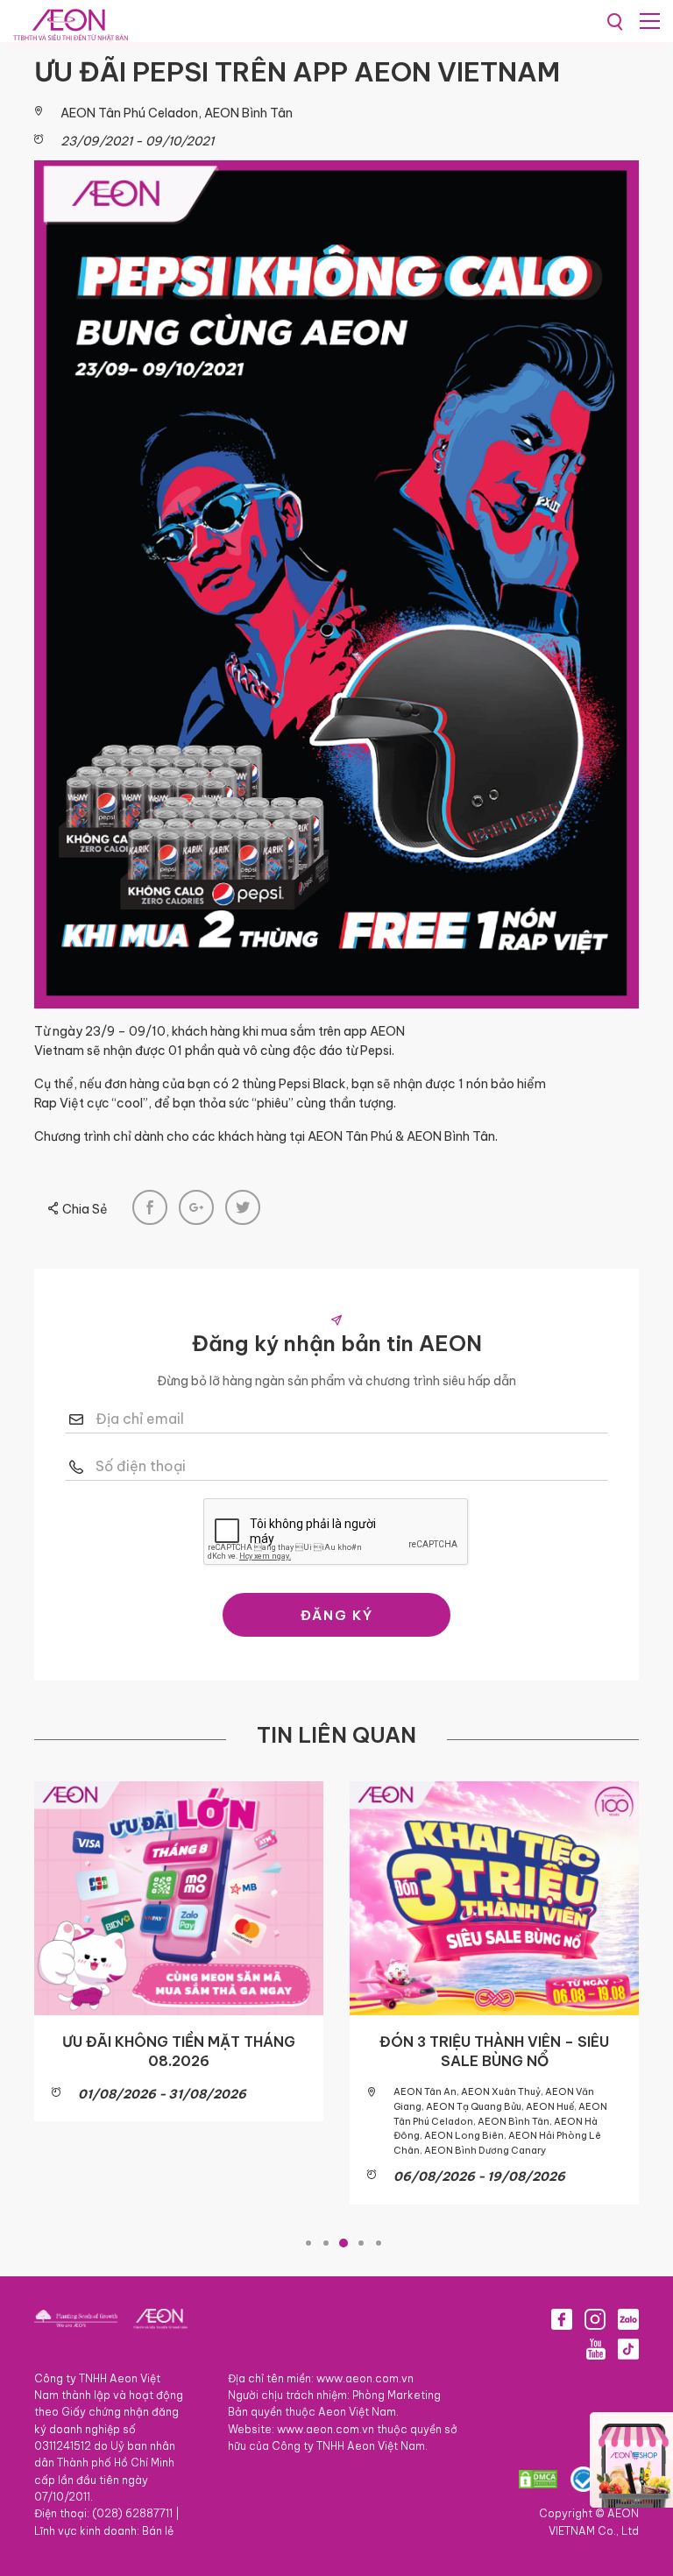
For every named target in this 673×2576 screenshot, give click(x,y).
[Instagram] (595, 2319)
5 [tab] (379, 2243)
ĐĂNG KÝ (337, 1615)
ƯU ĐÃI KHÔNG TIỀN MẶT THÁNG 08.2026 (179, 2051)
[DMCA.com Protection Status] (538, 2479)
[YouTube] (596, 2349)
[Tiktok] (628, 2349)
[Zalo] (628, 2319)
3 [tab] (344, 2243)
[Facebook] (562, 2319)
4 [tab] (361, 2243)
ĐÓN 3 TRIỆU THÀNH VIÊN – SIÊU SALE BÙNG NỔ (494, 2051)
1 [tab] (308, 2243)
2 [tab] (326, 2243)
